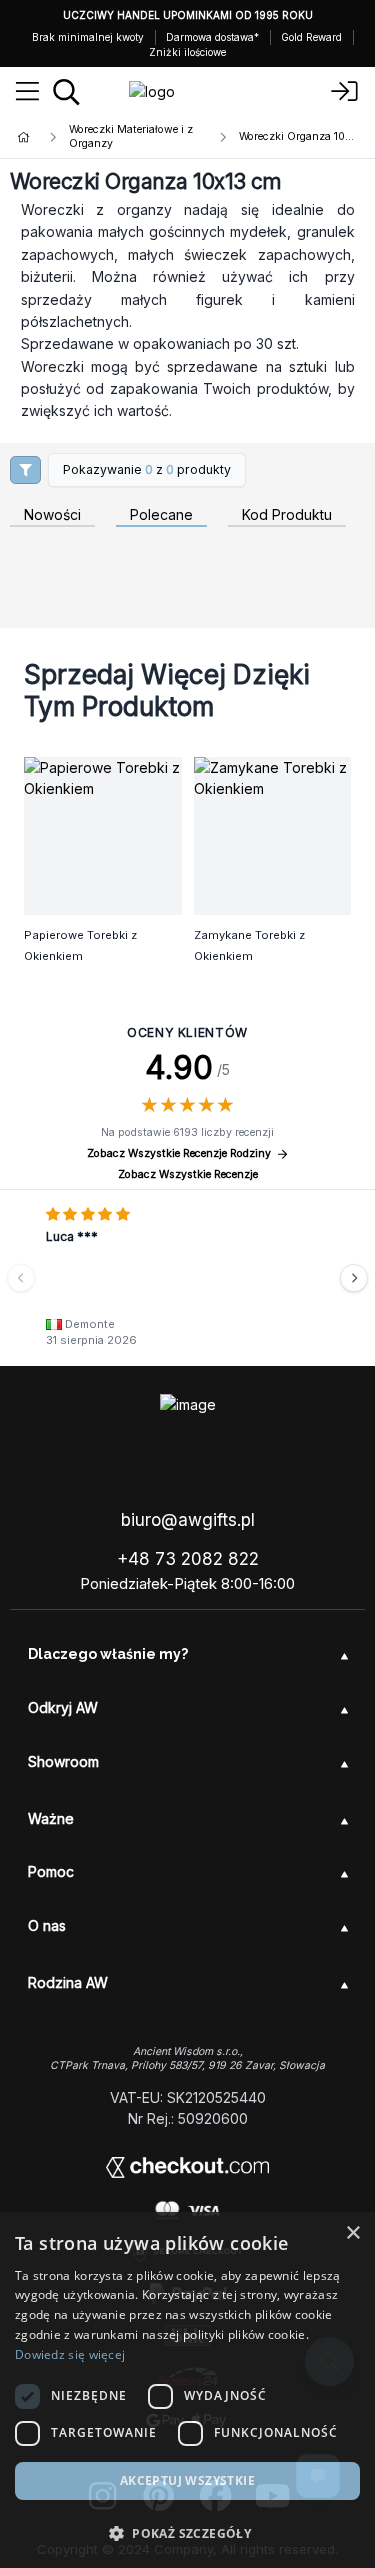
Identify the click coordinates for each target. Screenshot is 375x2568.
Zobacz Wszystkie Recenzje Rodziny (179, 1153)
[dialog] (187, 2390)
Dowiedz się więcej (70, 2354)
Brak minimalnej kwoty (88, 37)
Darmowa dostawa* (212, 37)
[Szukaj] (66, 92)
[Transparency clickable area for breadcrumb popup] (129, 137)
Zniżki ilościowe (187, 52)
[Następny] (354, 1278)
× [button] (352, 2233)
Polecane (161, 515)
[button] (187, 2533)
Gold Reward (311, 37)
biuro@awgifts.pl (188, 1520)
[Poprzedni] (21, 1278)
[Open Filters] (25, 470)
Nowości (52, 515)
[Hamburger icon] (27, 92)
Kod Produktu (287, 515)
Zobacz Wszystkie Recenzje (188, 1174)
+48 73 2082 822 (188, 1559)
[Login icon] (345, 92)
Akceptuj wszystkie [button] (187, 2480)
